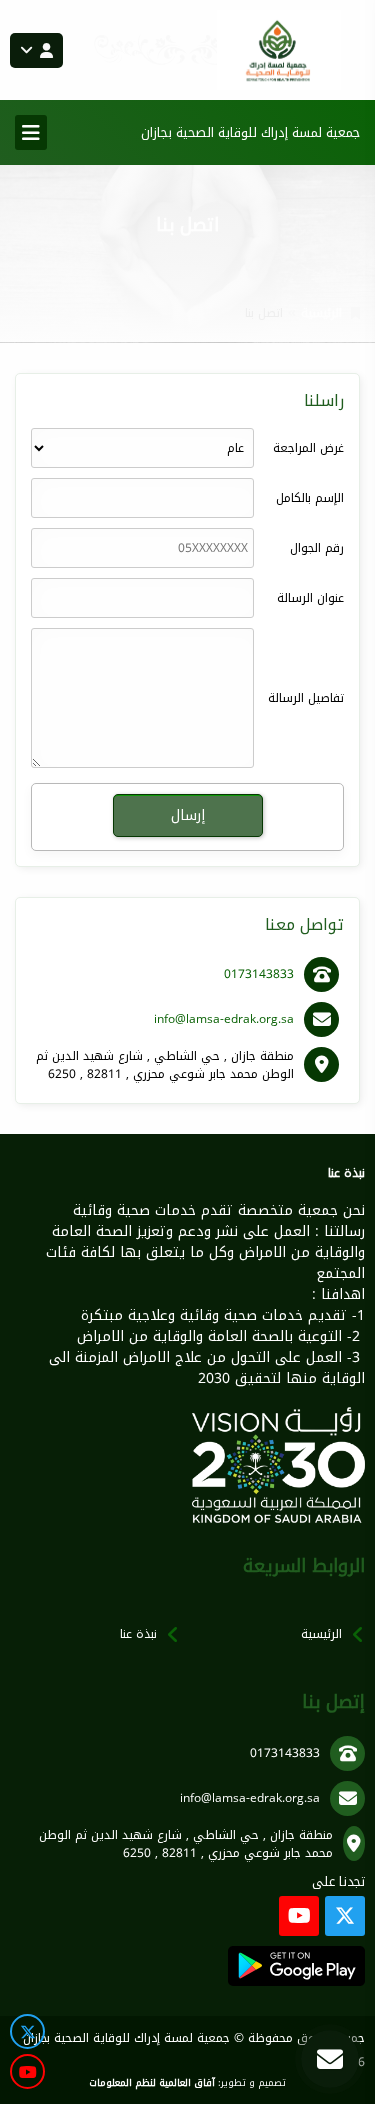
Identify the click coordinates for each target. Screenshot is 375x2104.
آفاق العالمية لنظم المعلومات (152, 2083)
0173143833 (259, 974)
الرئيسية (321, 313)
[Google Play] (296, 1966)
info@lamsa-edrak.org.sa (224, 1019)
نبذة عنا (138, 1634)
